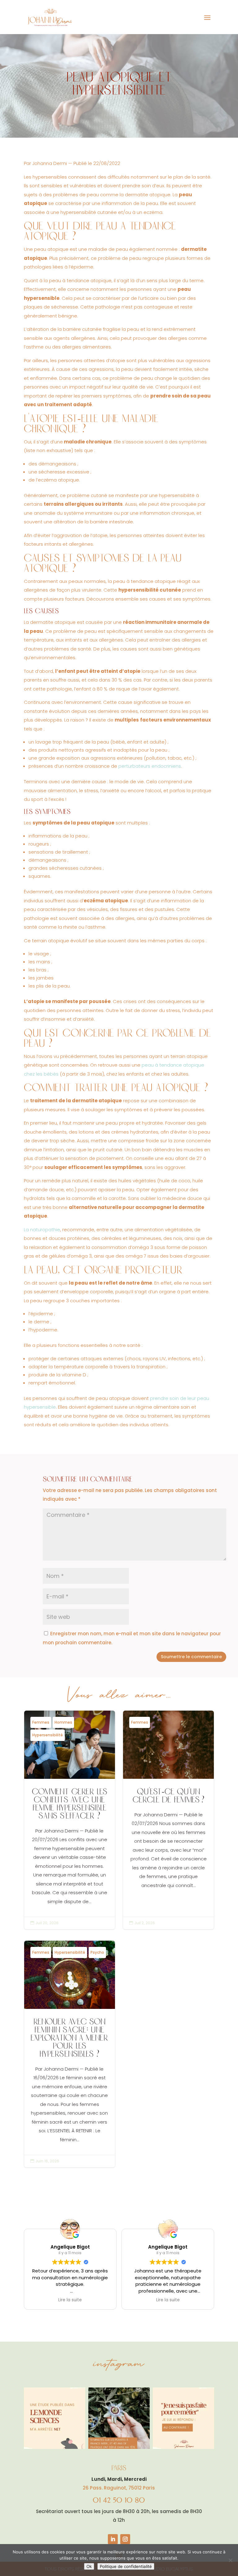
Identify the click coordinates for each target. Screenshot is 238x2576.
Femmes (41, 1722)
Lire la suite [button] (70, 2300)
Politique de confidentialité (126, 2566)
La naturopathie (42, 1230)
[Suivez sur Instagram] (125, 2539)
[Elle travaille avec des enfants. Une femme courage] (183, 2418)
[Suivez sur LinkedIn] (113, 2539)
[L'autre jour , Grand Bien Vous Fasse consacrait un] (119, 2418)
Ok (89, 2566)
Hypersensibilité (48, 1735)
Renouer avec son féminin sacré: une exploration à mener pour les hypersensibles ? (70, 2054)
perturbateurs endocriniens (150, 766)
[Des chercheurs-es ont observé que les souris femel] (55, 2418)
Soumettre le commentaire (191, 1657)
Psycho (97, 1952)
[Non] (230, 2560)
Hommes (63, 1722)
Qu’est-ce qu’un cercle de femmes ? (168, 1820)
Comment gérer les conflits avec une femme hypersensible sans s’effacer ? (70, 1820)
